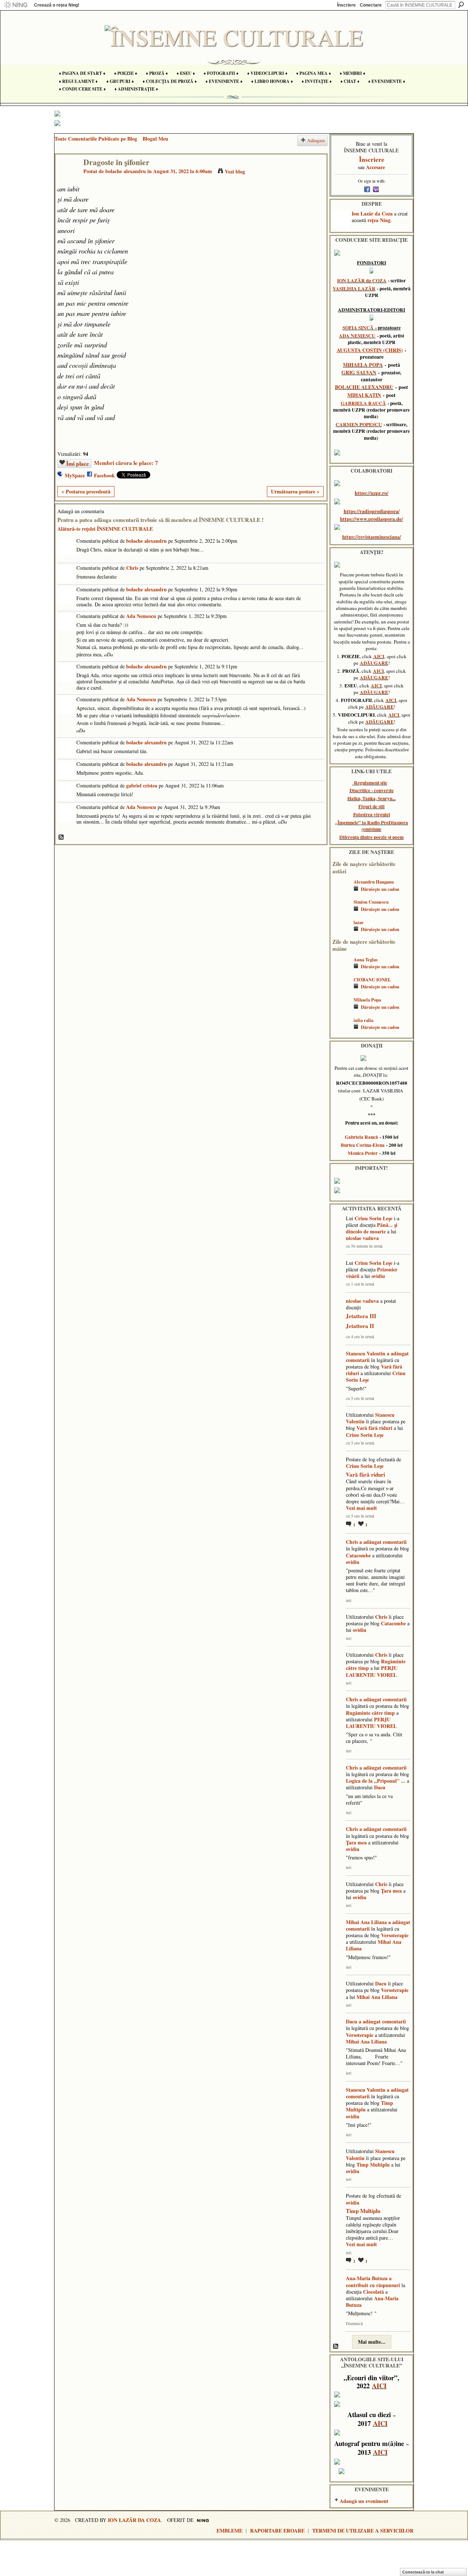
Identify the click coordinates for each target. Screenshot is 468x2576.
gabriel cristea (142, 785)
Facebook (104, 475)
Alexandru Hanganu (374, 882)
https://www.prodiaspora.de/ (371, 519)
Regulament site (371, 783)
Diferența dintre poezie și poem (371, 837)
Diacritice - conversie (372, 790)
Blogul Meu (155, 139)
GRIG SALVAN (359, 372)
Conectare (371, 5)
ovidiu (378, 1276)
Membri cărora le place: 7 (126, 463)
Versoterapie (395, 1935)
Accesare (375, 167)
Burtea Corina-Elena (363, 1145)
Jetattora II (360, 1326)
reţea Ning (379, 220)
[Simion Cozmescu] (341, 913)
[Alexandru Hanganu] (341, 892)
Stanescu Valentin (366, 1353)
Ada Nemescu (141, 616)
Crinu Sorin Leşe (373, 1218)
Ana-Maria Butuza (367, 2278)
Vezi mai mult (361, 1508)
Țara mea (356, 1842)
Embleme (229, 2531)
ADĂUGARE (374, 663)
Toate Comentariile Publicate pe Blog (96, 139)
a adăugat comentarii (383, 1542)
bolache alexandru (126, 171)
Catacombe (358, 1555)
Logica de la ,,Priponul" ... (376, 1781)
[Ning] (16, 5)
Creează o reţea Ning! (57, 5)
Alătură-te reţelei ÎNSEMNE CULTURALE (105, 529)
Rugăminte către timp (370, 1713)
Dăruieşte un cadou (380, 889)
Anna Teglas (366, 959)
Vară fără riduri (374, 1428)
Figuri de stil (371, 806)
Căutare (461, 5)
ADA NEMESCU (357, 336)
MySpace (75, 475)
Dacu (380, 1787)
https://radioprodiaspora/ (372, 511)
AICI (379, 656)
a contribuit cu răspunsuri (373, 2281)
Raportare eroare (277, 2531)
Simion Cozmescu (371, 902)
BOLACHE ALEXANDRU (364, 387)
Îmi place (78, 463)
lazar (359, 922)
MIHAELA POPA (363, 365)
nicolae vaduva (362, 1238)
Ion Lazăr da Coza (372, 213)
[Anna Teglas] (341, 970)
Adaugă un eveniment (364, 2501)
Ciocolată (373, 2292)
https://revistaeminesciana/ (372, 537)
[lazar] (341, 933)
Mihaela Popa (367, 1000)
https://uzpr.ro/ (371, 493)
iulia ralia (363, 1020)
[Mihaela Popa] (341, 1010)
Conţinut (61, 837)
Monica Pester (363, 1153)
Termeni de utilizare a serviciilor (363, 2531)
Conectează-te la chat (423, 2572)
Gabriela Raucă (361, 1137)
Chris (132, 568)
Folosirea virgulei (372, 814)
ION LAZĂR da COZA (362, 281)
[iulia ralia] (341, 1031)
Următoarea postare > (295, 491)
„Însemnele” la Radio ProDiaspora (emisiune (371, 826)
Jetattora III (361, 1316)
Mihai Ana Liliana (366, 1922)
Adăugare (316, 140)
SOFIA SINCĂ (358, 328)
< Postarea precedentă (86, 491)
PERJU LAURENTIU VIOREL (372, 1671)
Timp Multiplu (373, 2165)
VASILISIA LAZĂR (354, 289)
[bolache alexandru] (67, 177)
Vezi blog (235, 171)
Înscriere (346, 5)
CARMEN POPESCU (359, 424)
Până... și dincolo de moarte (372, 1228)
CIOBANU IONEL (372, 980)
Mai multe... (372, 2342)
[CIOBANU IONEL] (341, 990)
